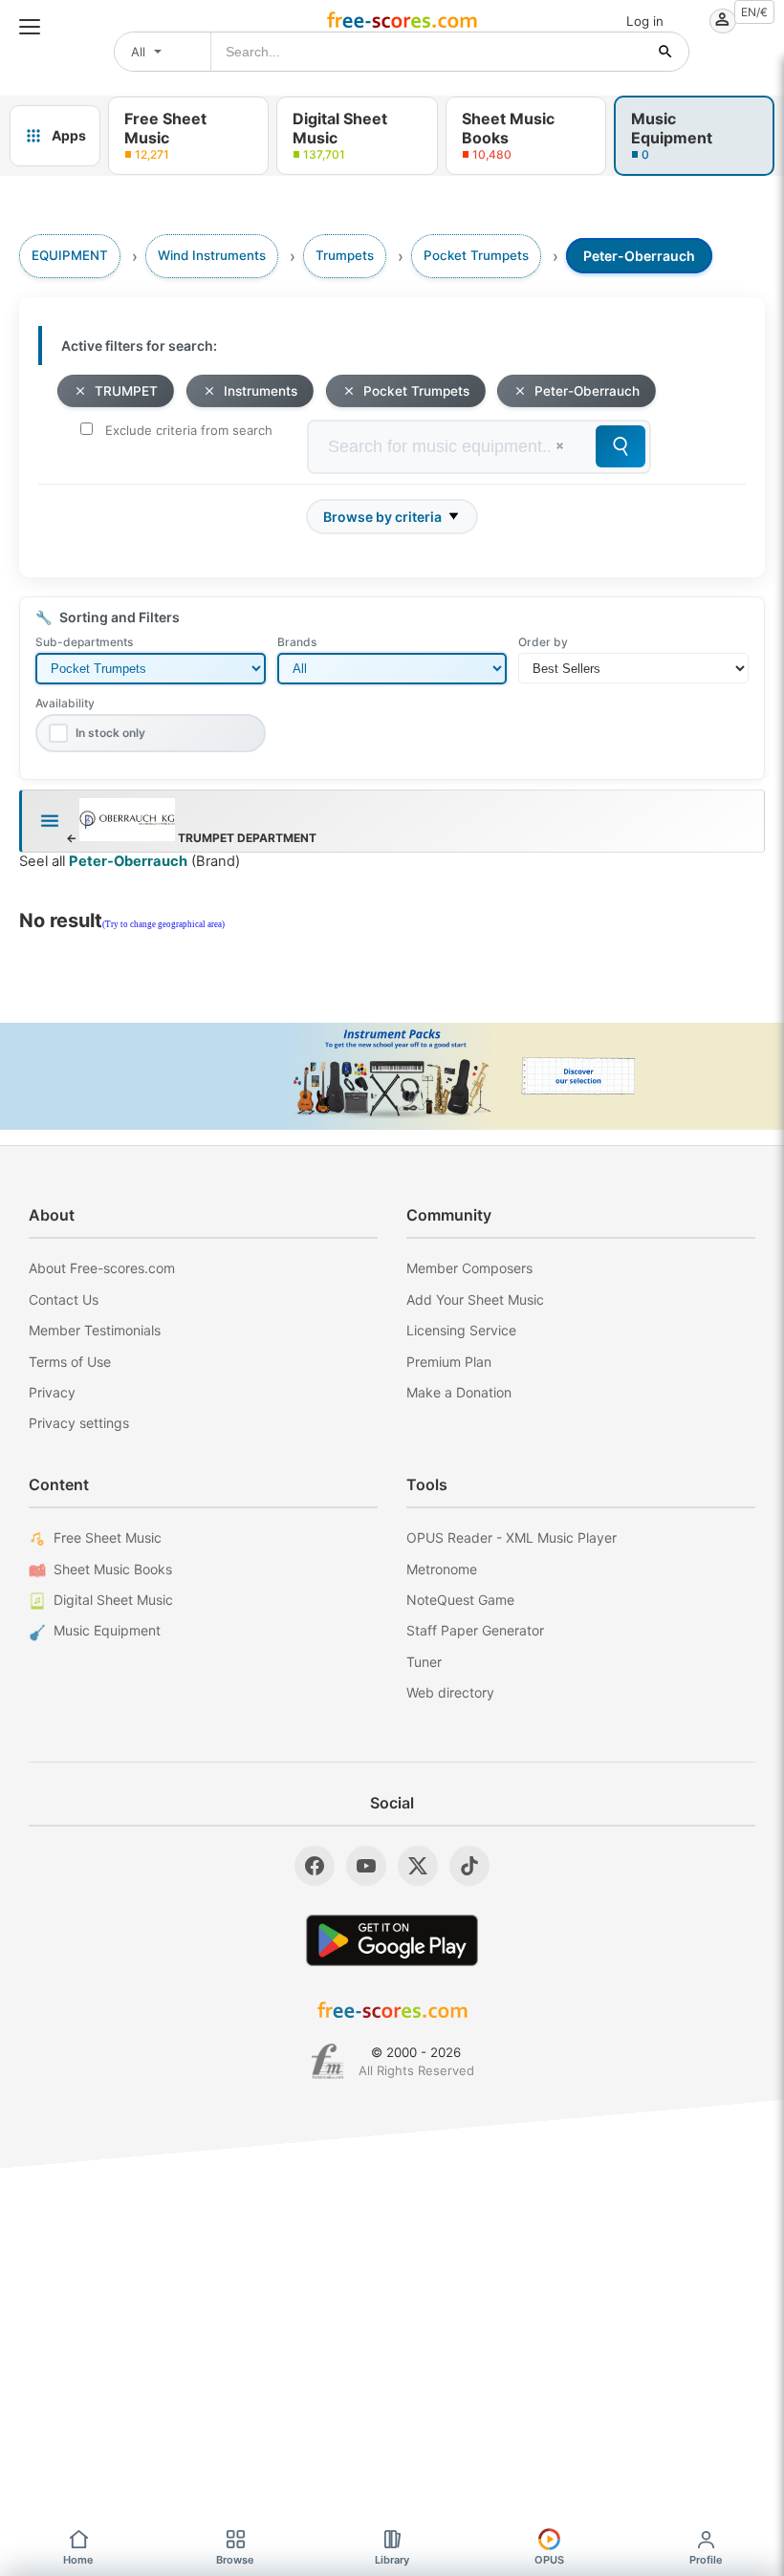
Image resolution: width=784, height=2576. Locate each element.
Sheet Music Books (113, 1569)
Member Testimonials (95, 1330)
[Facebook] (315, 1866)
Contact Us (64, 1299)
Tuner (424, 1662)
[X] (418, 1866)
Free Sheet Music (108, 1537)
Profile (706, 2560)
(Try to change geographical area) (163, 924)
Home (78, 2560)
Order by (543, 642)
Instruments (261, 391)
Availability (65, 703)
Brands (297, 642)
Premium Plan (449, 1362)
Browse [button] (235, 2560)
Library (392, 2560)
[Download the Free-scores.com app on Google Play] (392, 1940)
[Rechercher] (665, 52)
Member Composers (469, 1268)
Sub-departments (84, 642)
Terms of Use (70, 1362)
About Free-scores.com (102, 1268)
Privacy (52, 1392)
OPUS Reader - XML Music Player (512, 1537)
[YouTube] (366, 1866)
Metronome (442, 1569)
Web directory (450, 1692)
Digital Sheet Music (113, 1600)
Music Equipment (107, 1630)
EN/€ (754, 12)
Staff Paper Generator (475, 1630)
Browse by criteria (382, 517)
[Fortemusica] (327, 2062)
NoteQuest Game (460, 1600)
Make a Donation (459, 1392)
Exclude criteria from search (189, 430)
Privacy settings (79, 1423)
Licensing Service (461, 1330)
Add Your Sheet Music (475, 1299)
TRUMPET (126, 391)
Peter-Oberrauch (587, 391)
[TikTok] (469, 1866)
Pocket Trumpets (416, 391)
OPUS (549, 2560)
